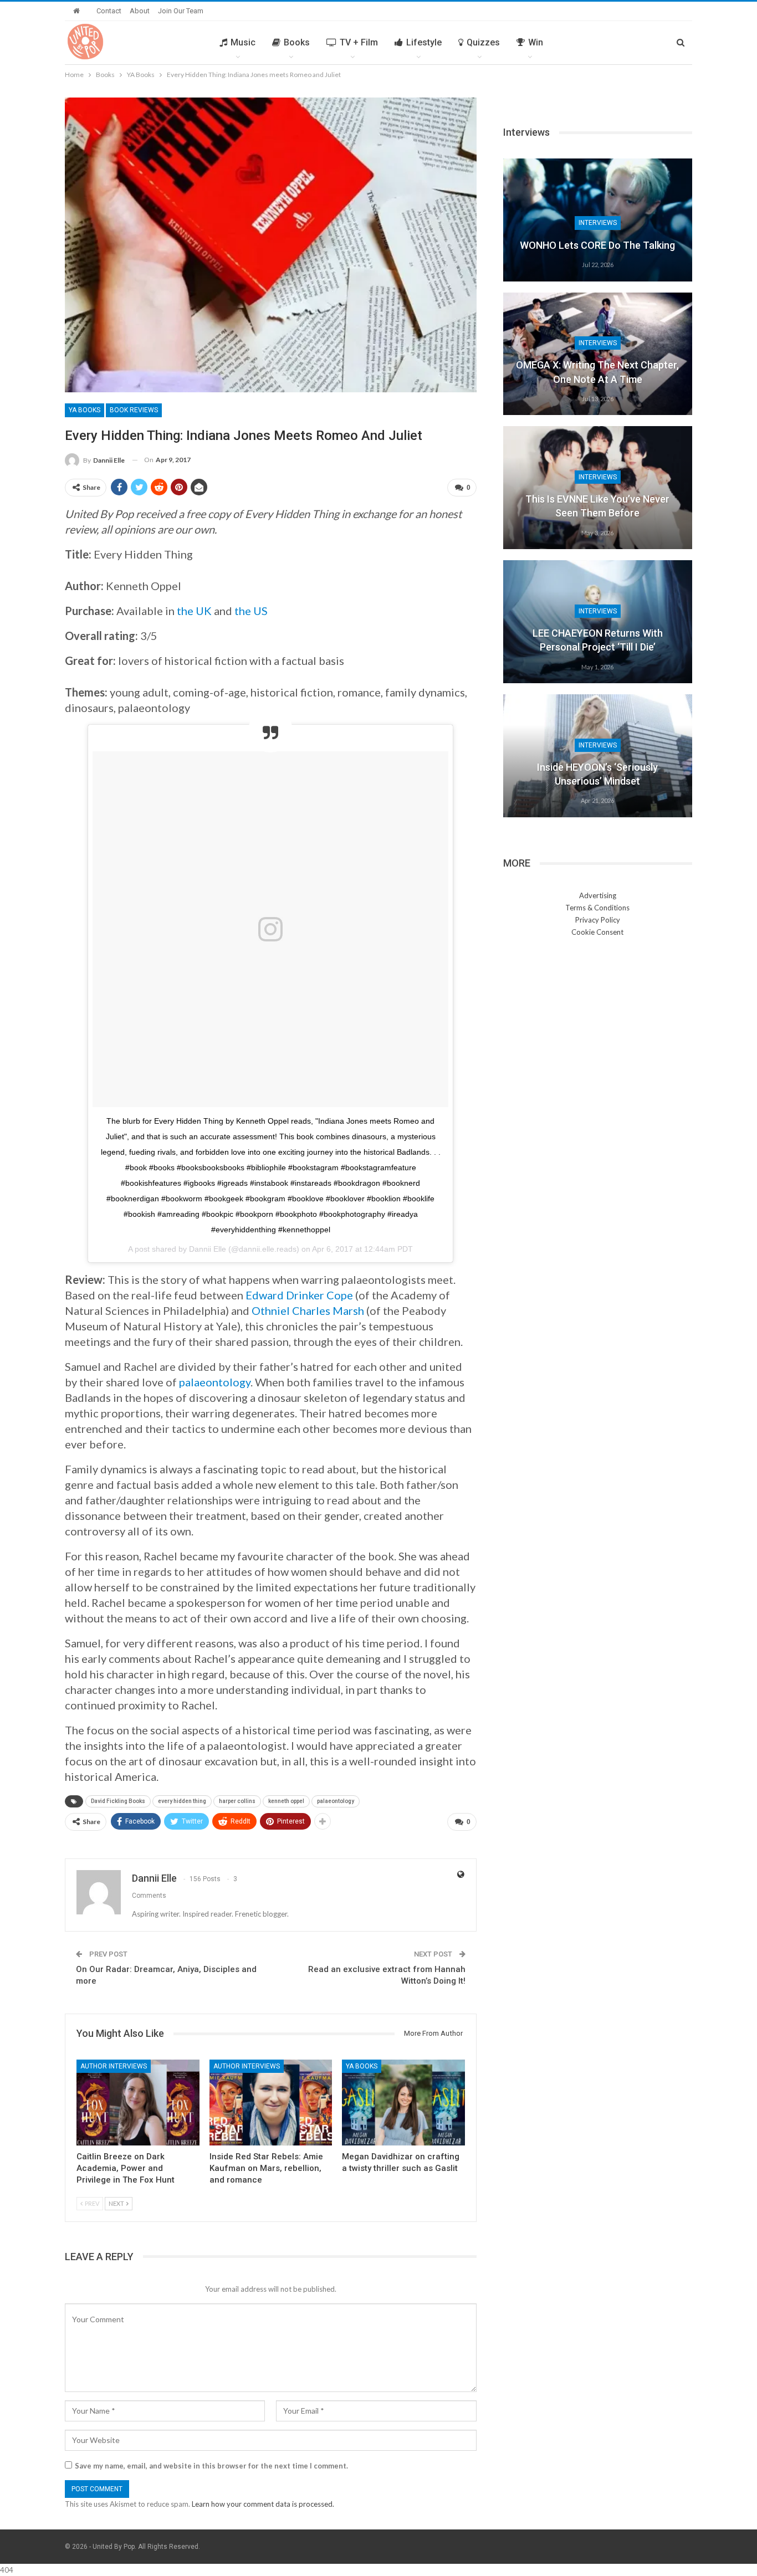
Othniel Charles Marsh (309, 1310)
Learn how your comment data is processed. (263, 2504)
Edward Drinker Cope (298, 1295)
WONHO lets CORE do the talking (597, 245)
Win (536, 42)
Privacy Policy (598, 920)
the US (251, 611)
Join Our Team (181, 11)
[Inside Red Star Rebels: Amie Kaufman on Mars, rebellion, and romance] (271, 2103)
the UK (194, 611)
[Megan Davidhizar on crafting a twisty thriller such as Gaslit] (403, 2103)
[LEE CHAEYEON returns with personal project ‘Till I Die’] (598, 622)
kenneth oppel (286, 1801)
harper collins (237, 1801)
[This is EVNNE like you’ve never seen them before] (598, 488)
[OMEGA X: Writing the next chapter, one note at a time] (598, 354)
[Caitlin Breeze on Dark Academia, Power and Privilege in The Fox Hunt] (138, 2103)
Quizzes (483, 42)
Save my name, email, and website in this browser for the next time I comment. (211, 2466)
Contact (109, 11)
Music (243, 42)
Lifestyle (424, 42)
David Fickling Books (118, 1801)
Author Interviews (114, 2066)
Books (297, 42)
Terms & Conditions (597, 908)
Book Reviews (134, 410)
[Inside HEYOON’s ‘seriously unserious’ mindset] (598, 756)
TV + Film (359, 42)
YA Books (85, 410)
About (140, 11)
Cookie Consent (597, 932)
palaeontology (215, 1382)
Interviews (598, 223)
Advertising (598, 895)
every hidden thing (182, 1801)
